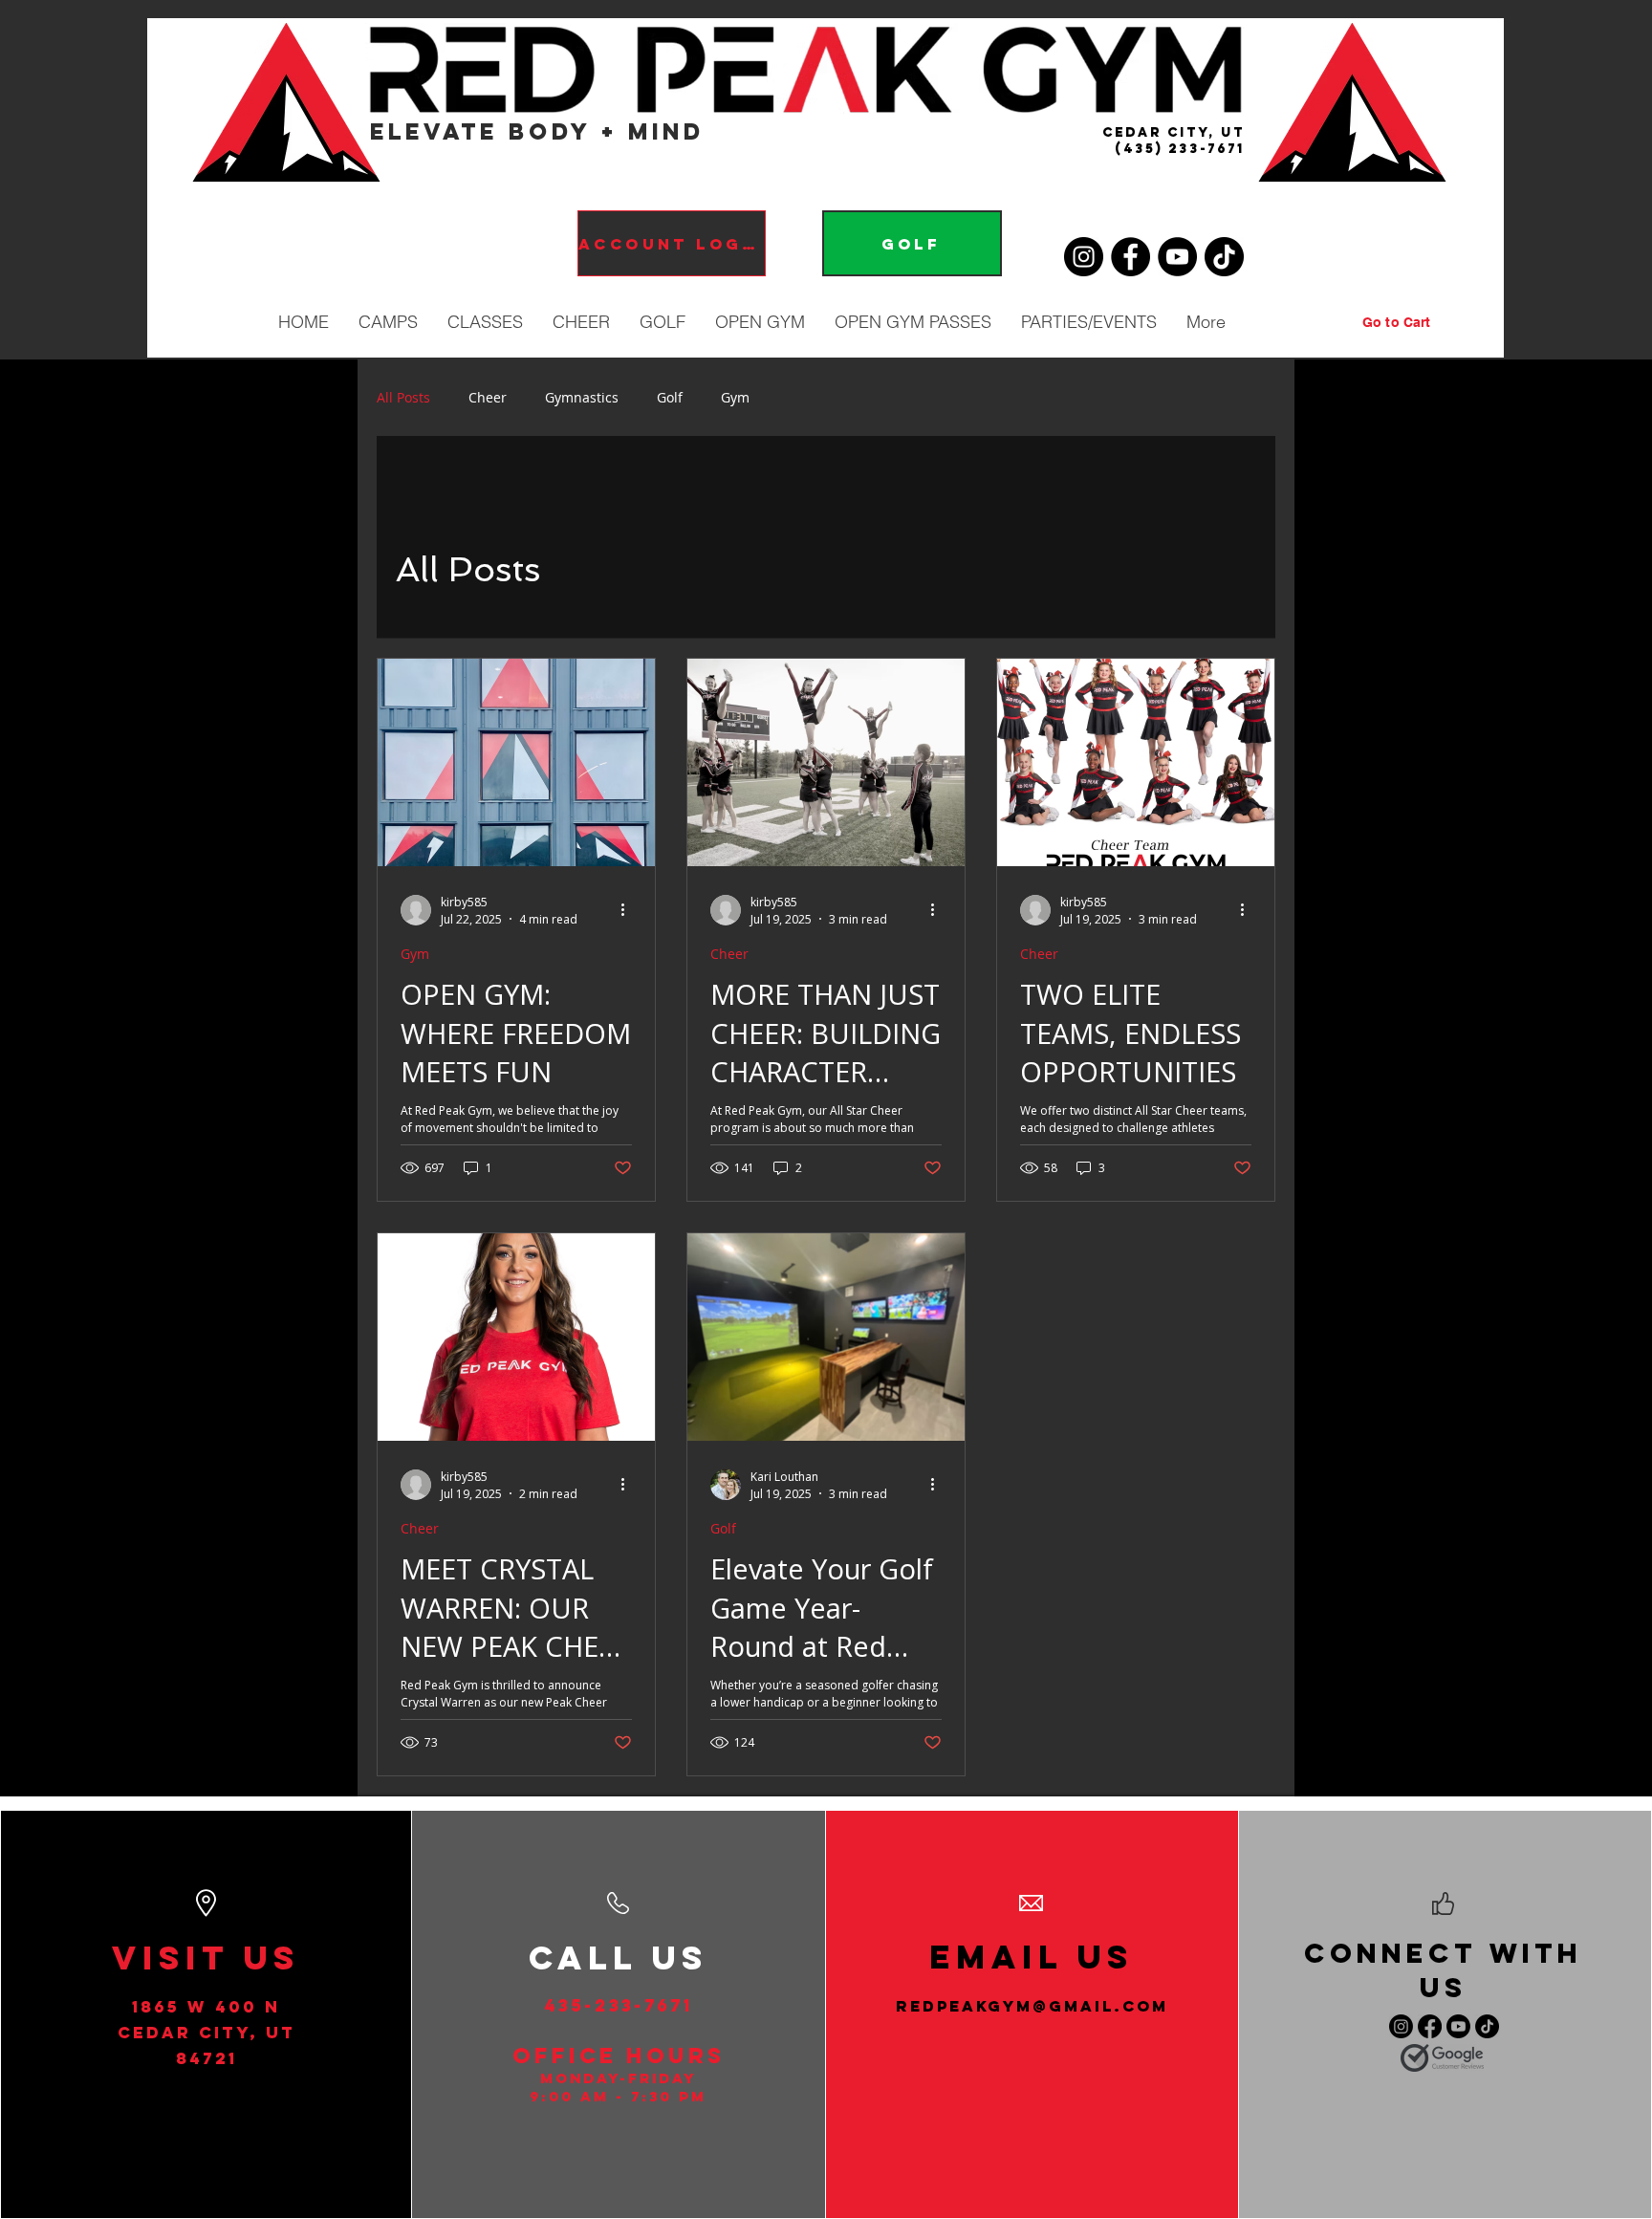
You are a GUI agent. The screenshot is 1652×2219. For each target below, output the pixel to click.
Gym (735, 397)
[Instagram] (1084, 257)
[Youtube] (1458, 2026)
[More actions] (629, 910)
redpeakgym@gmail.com (1032, 2006)
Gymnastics (582, 397)
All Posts (403, 397)
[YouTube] (1177, 257)
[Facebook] (1130, 257)
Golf (670, 397)
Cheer (488, 397)
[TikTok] (1224, 257)
